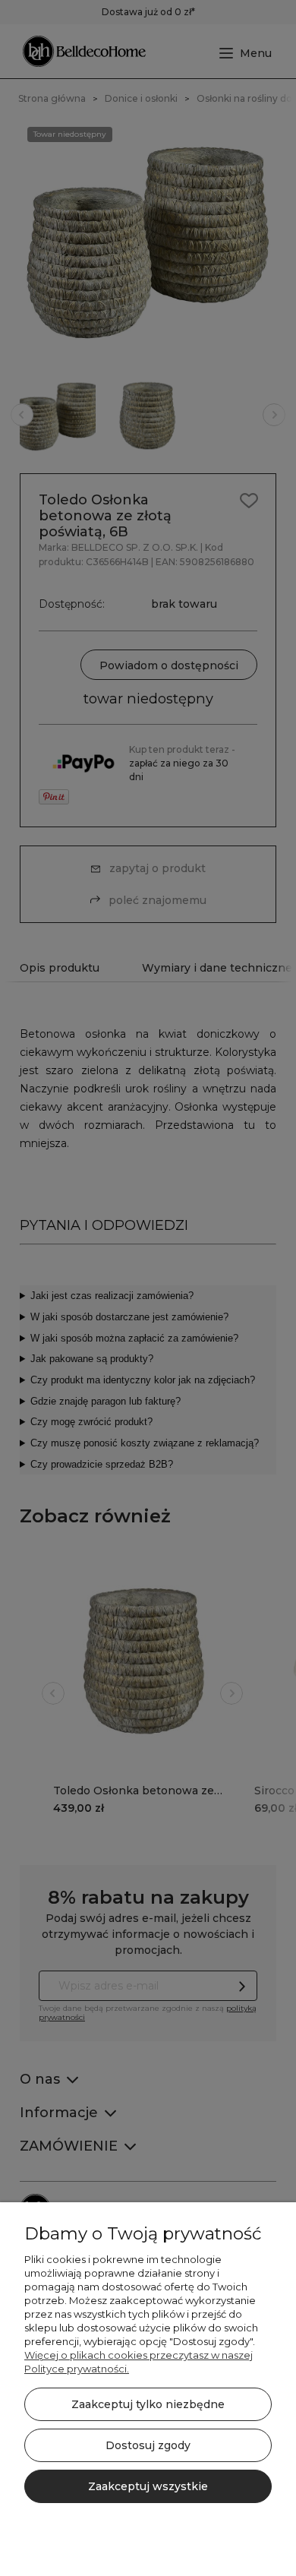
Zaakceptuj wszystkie (148, 2486)
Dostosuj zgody (148, 2445)
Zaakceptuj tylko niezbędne (148, 2404)
